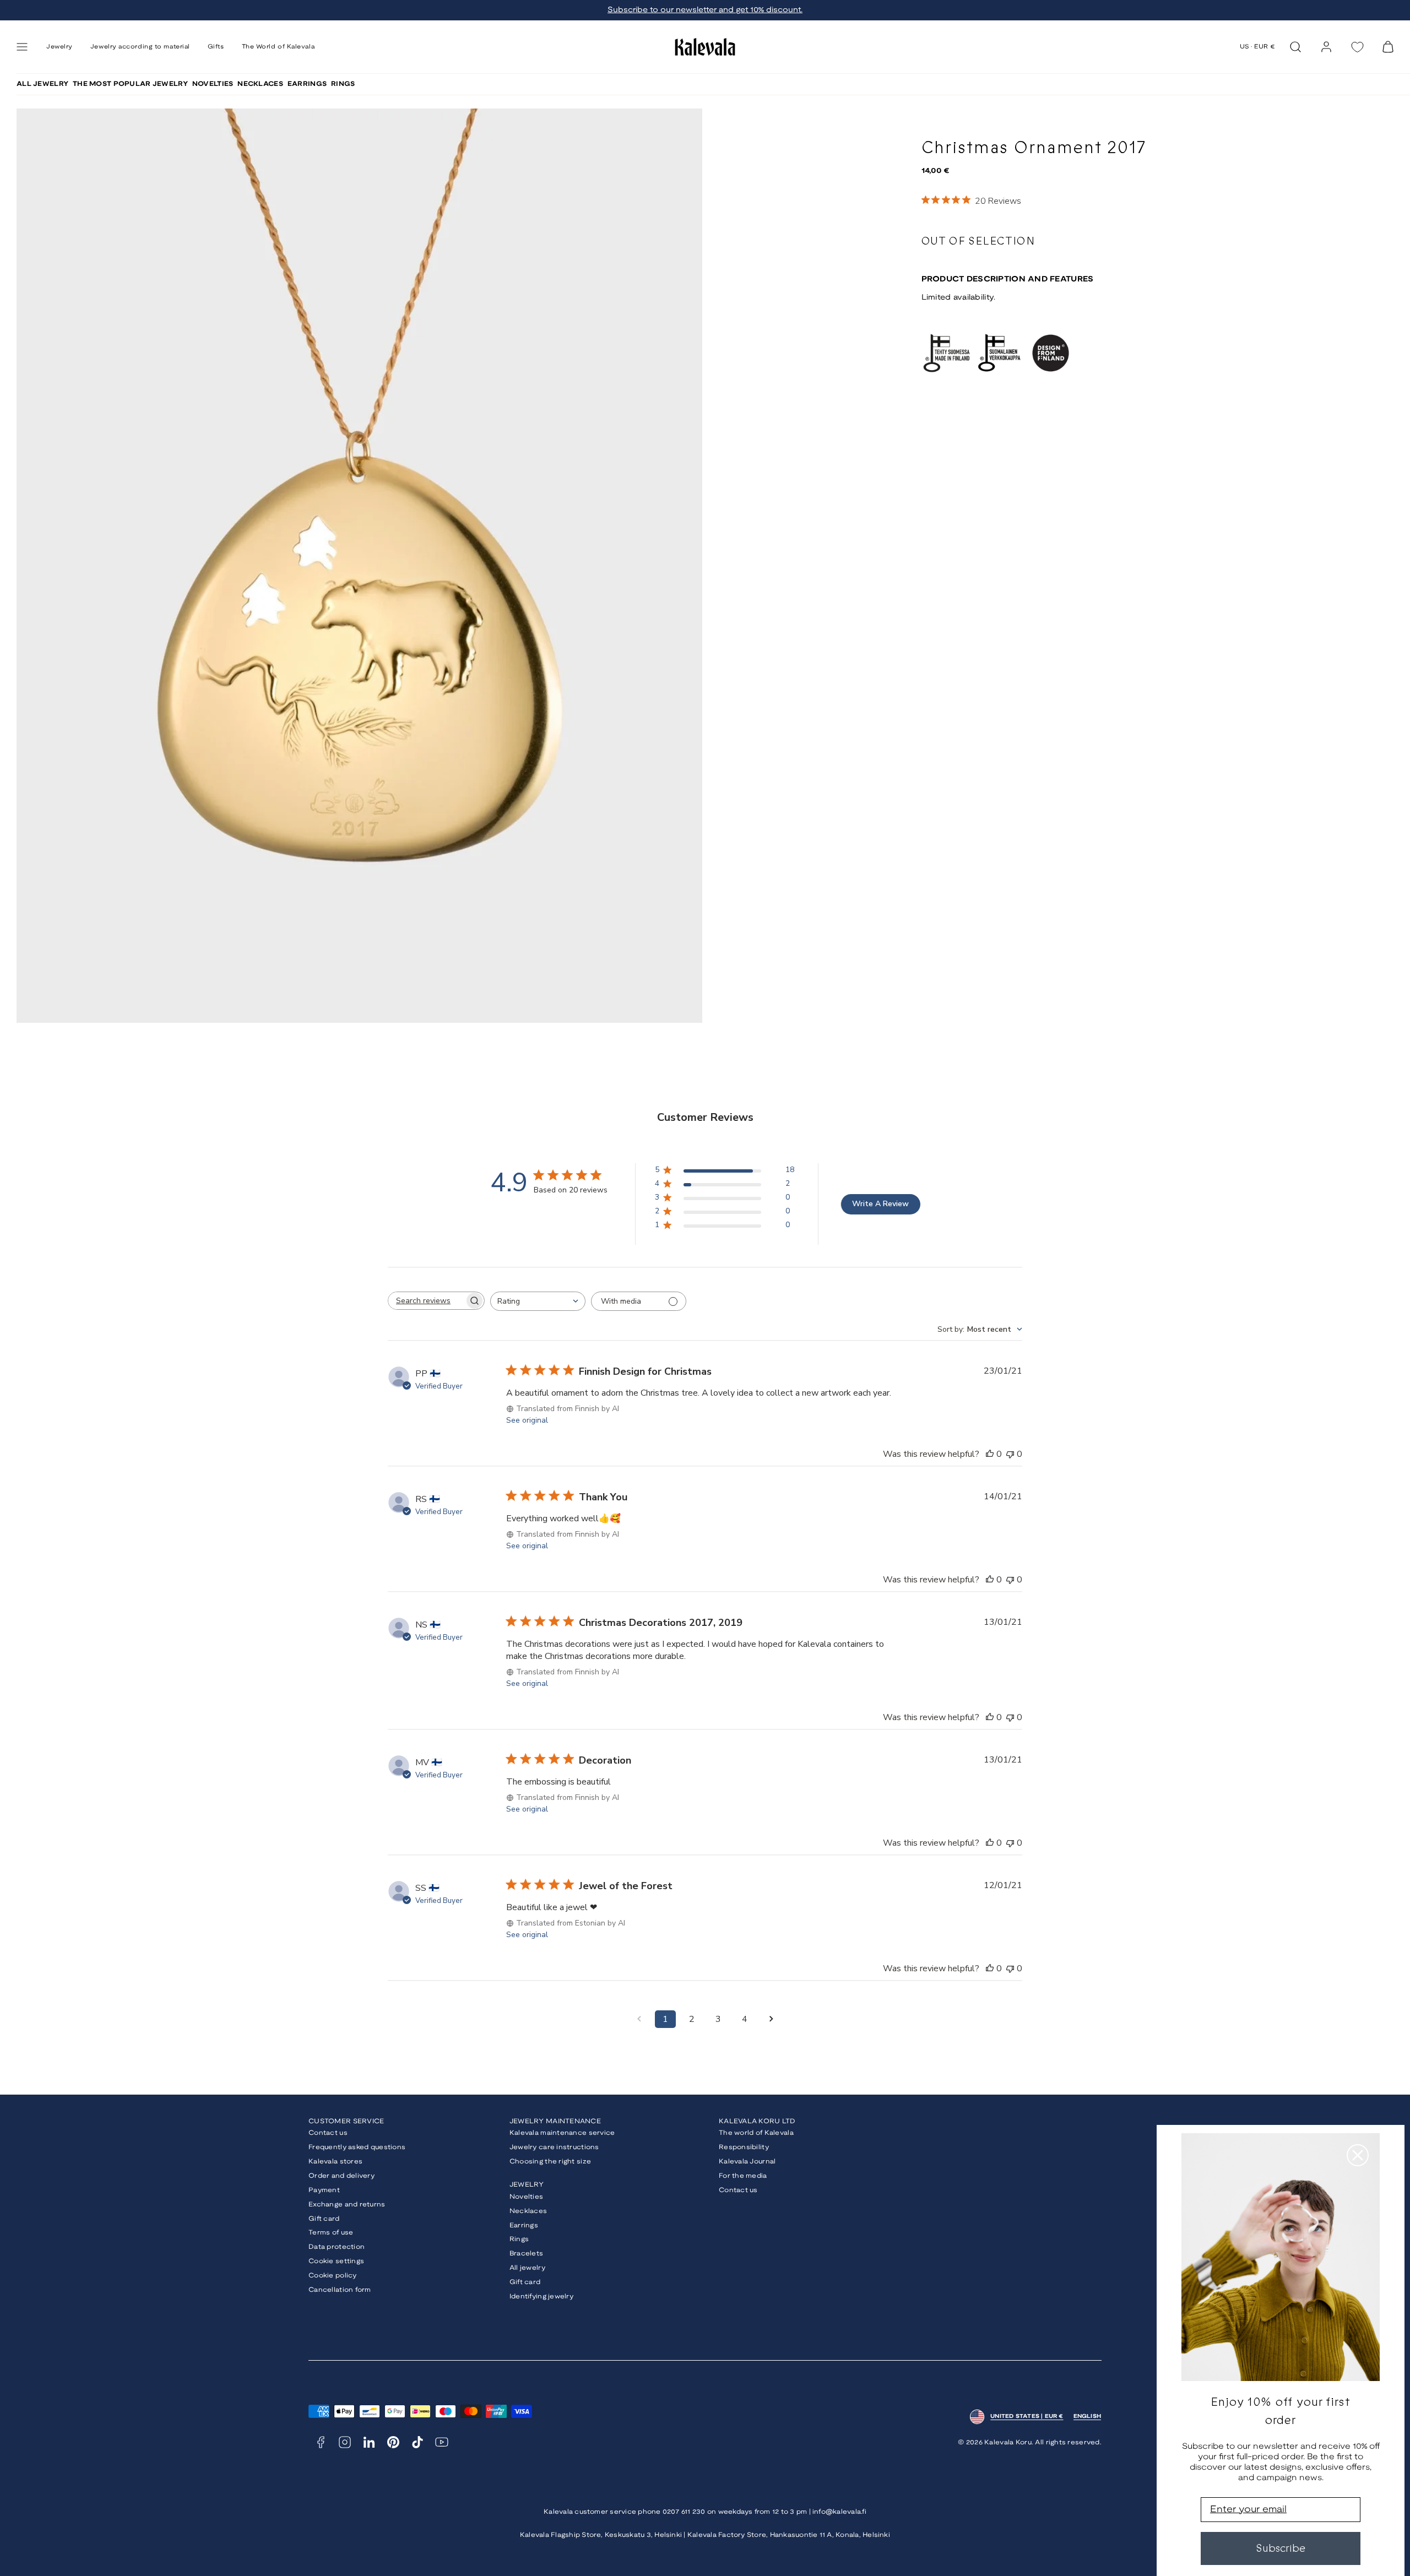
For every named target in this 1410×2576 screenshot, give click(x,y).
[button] (22, 47)
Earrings (524, 2225)
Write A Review (880, 1204)
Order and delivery (341, 2176)
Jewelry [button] (59, 47)
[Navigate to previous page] (639, 2019)
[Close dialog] (1358, 2155)
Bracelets (527, 2254)
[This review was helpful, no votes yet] (990, 1454)
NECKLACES (260, 84)
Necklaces (528, 2211)
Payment (324, 2190)
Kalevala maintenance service (562, 2133)
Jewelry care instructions (554, 2147)
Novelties (527, 2197)
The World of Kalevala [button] (278, 47)
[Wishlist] (1357, 47)
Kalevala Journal (747, 2162)
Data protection (337, 2247)
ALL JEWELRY (42, 84)
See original (527, 1420)
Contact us (328, 2133)
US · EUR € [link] (1258, 47)
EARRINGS (307, 84)
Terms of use (331, 2233)
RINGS (343, 84)
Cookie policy (333, 2276)
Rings (519, 2239)
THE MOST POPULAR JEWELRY (130, 84)
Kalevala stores (335, 2162)
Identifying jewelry (541, 2296)
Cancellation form (340, 2290)
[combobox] (538, 1301)
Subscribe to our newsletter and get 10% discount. (705, 10)
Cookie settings (336, 2261)
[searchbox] (426, 1301)
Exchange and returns (347, 2204)
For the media (743, 2176)
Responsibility (744, 2147)
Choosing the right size (550, 2162)
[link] (1326, 47)
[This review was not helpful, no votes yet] (1010, 1454)
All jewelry (527, 2268)
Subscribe (1281, 2548)
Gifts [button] (216, 47)
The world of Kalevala (756, 2133)
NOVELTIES (213, 84)
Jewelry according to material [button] (140, 47)
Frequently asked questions (357, 2147)
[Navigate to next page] (771, 2019)
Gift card (324, 2219)
